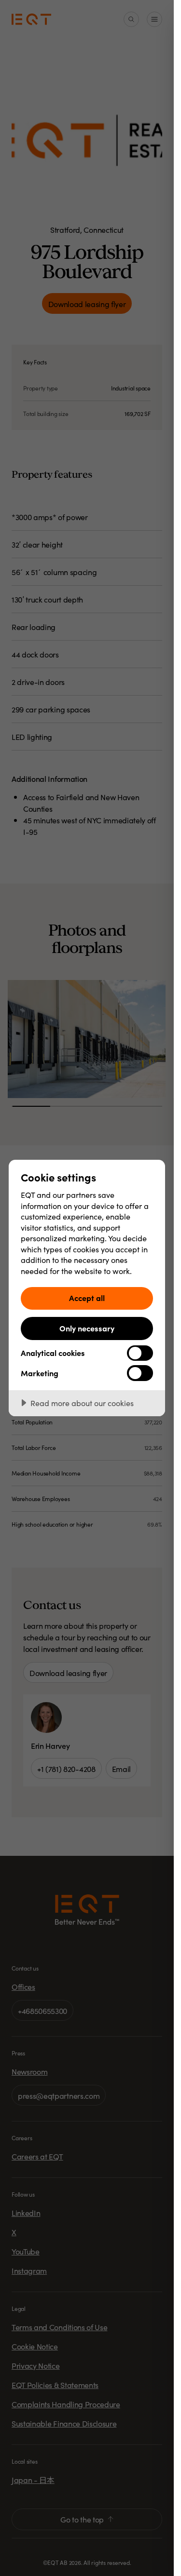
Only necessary (87, 1328)
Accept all (87, 1298)
